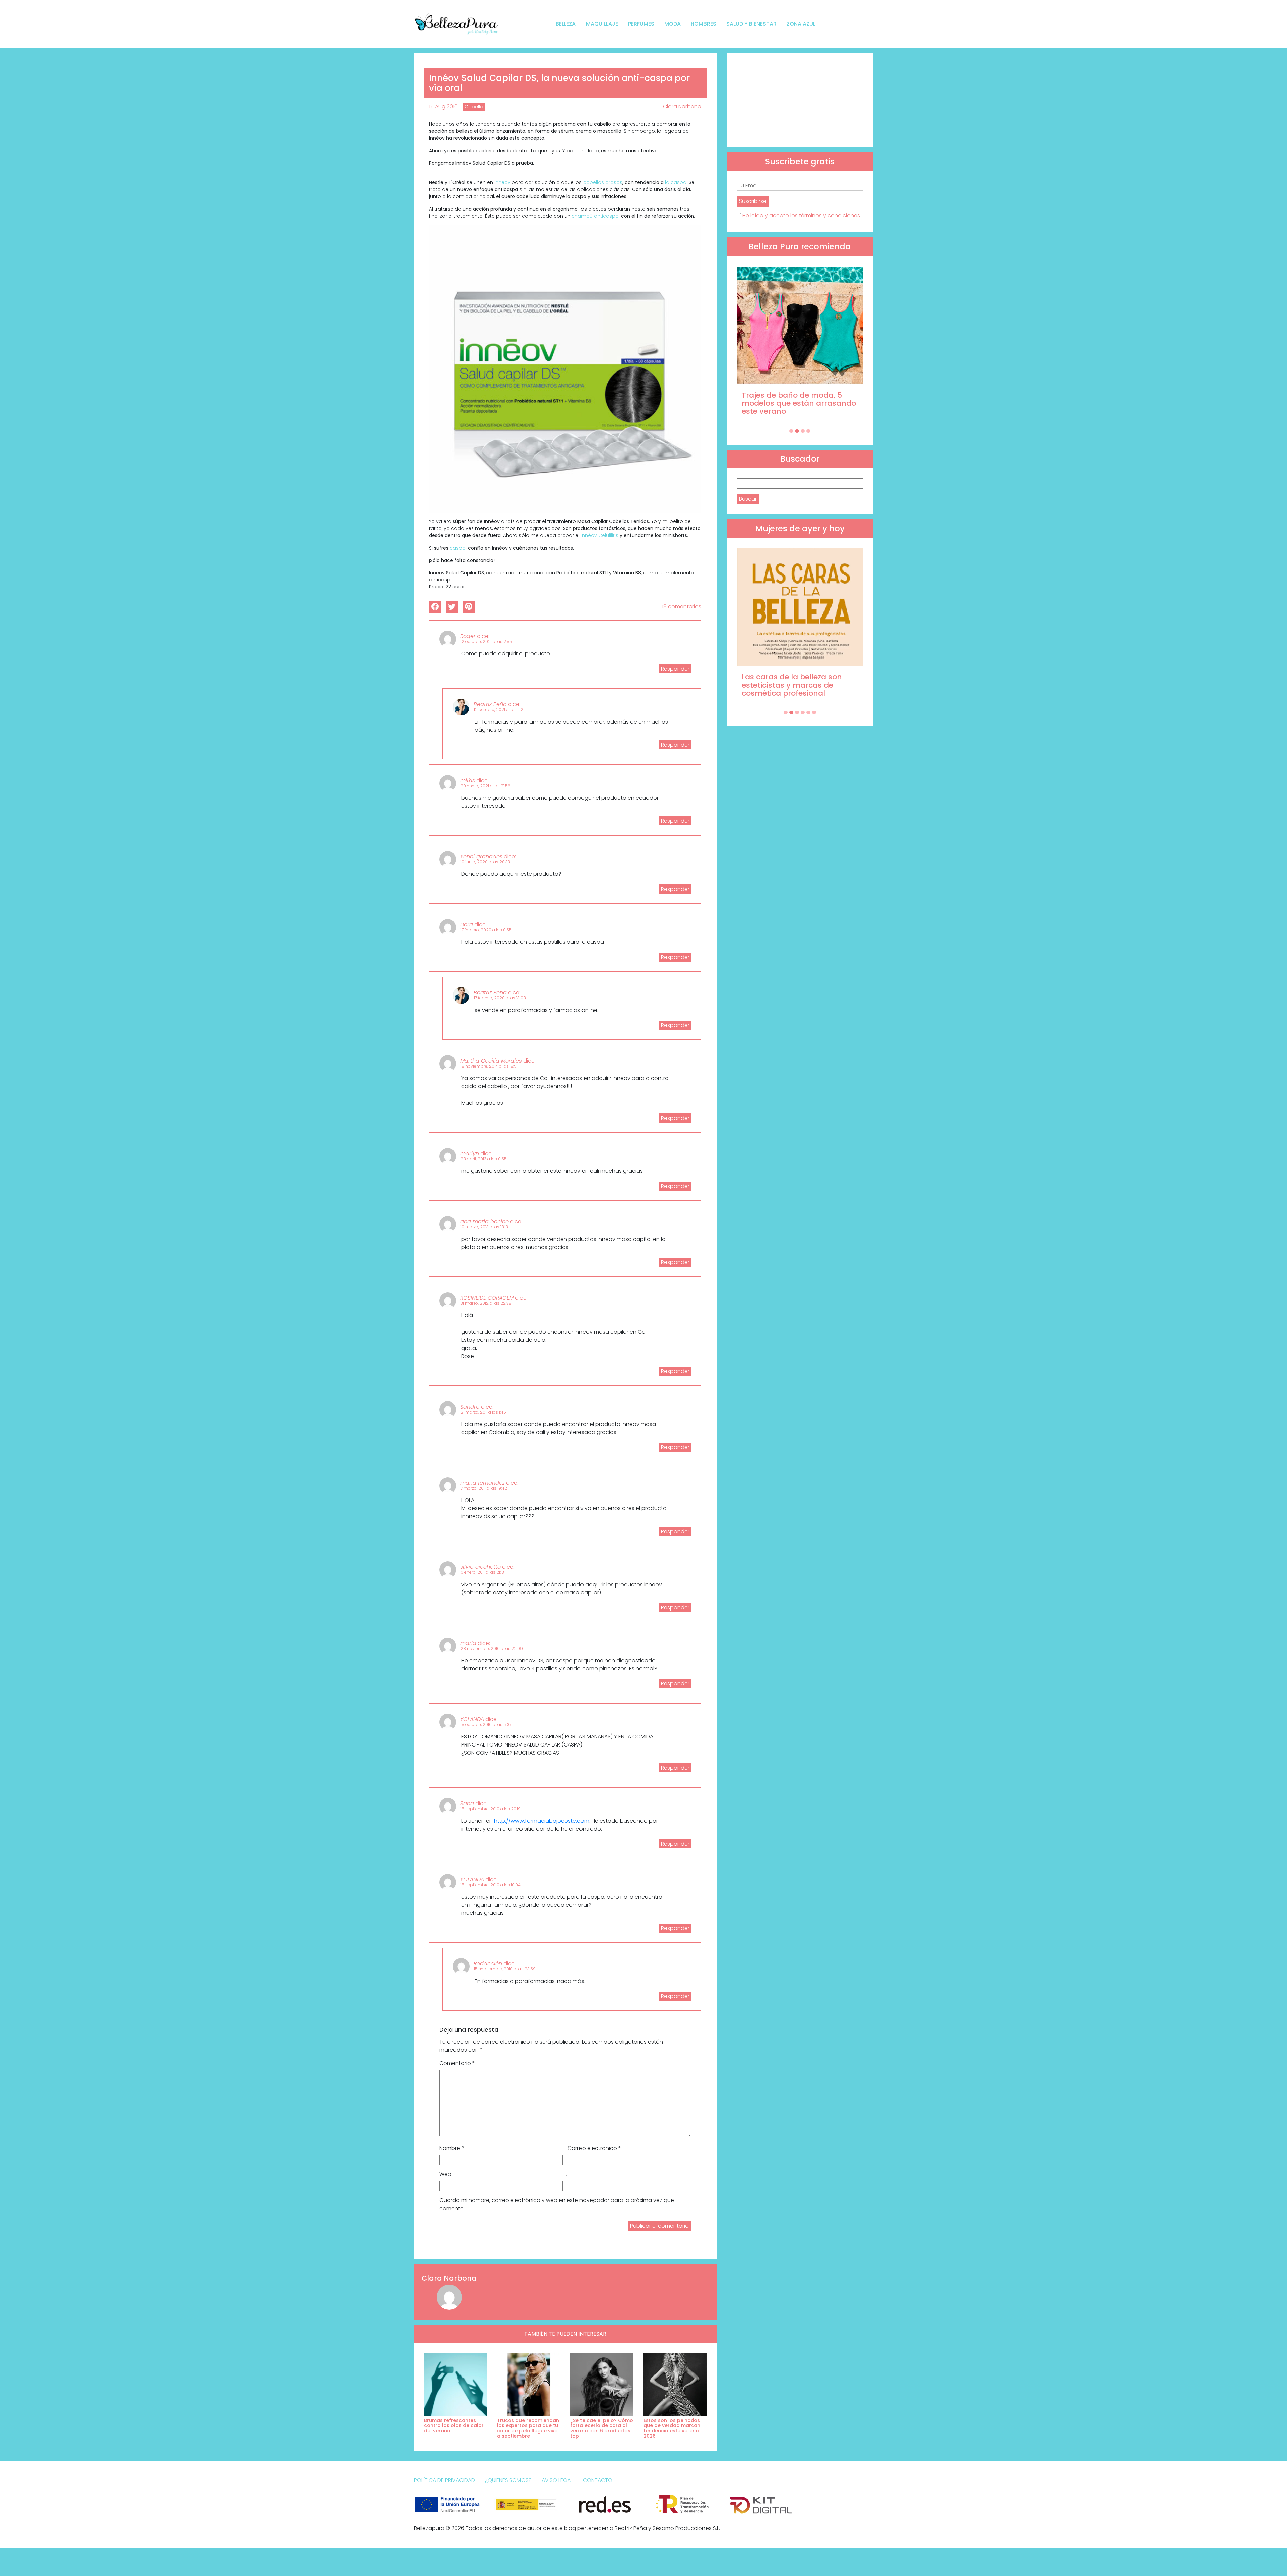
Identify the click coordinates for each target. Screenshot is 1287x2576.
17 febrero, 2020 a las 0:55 (486, 930)
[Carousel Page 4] (808, 431)
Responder (675, 669)
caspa (458, 548)
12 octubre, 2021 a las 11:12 (499, 710)
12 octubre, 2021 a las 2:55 (486, 642)
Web (445, 2174)
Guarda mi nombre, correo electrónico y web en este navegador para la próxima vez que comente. (557, 2204)
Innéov (502, 182)
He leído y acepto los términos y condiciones (801, 215)
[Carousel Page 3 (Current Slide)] (803, 431)
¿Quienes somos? (508, 2480)
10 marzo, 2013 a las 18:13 (484, 1227)
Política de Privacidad (444, 2480)
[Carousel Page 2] (797, 431)
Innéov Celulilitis (600, 535)
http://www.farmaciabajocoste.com (542, 1821)
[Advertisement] (800, 100)
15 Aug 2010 (443, 106)
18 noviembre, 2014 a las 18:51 (489, 1066)
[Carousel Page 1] (791, 431)
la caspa (676, 182)
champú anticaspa (595, 216)
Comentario (457, 2063)
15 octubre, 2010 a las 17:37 (486, 1725)
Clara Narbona (682, 106)
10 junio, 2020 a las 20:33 (485, 862)
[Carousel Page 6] (814, 712)
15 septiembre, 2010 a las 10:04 (491, 1885)
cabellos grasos (603, 182)
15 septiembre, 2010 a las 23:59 (505, 1969)
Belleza (566, 24)
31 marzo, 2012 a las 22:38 (486, 1303)
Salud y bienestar (751, 24)
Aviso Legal (557, 2480)
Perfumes (641, 24)
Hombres (703, 24)
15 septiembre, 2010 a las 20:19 (491, 1809)
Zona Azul (801, 24)
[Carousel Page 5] (808, 712)
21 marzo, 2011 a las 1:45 (483, 1412)
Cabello (474, 107)
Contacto (598, 2480)
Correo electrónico (594, 2148)
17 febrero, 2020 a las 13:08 (500, 998)
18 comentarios (682, 606)
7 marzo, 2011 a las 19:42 (484, 1488)
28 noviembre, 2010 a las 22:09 (492, 1648)
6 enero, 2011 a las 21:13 (482, 1572)
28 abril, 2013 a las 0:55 (484, 1159)
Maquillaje (602, 24)
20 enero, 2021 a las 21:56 (485, 786)
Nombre (452, 2148)
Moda (672, 24)
